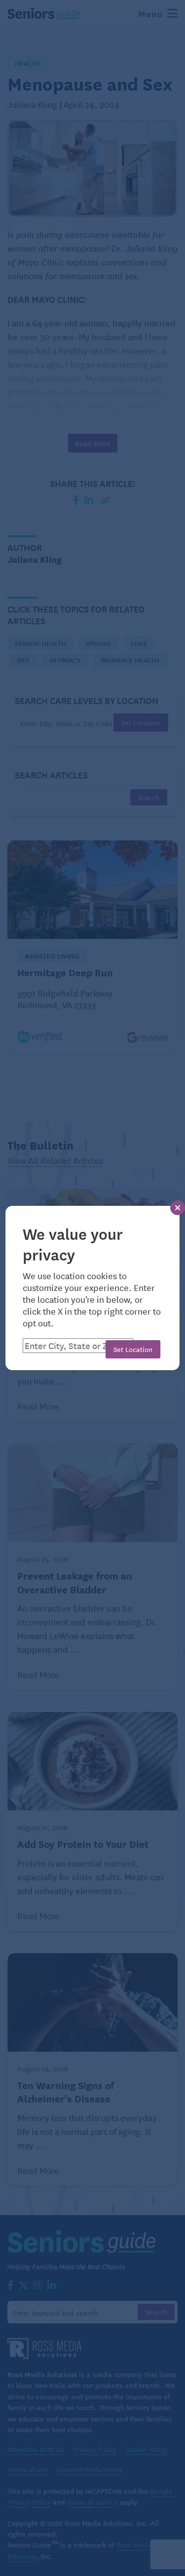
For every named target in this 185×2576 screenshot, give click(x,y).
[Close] (178, 1208)
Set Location (133, 1349)
